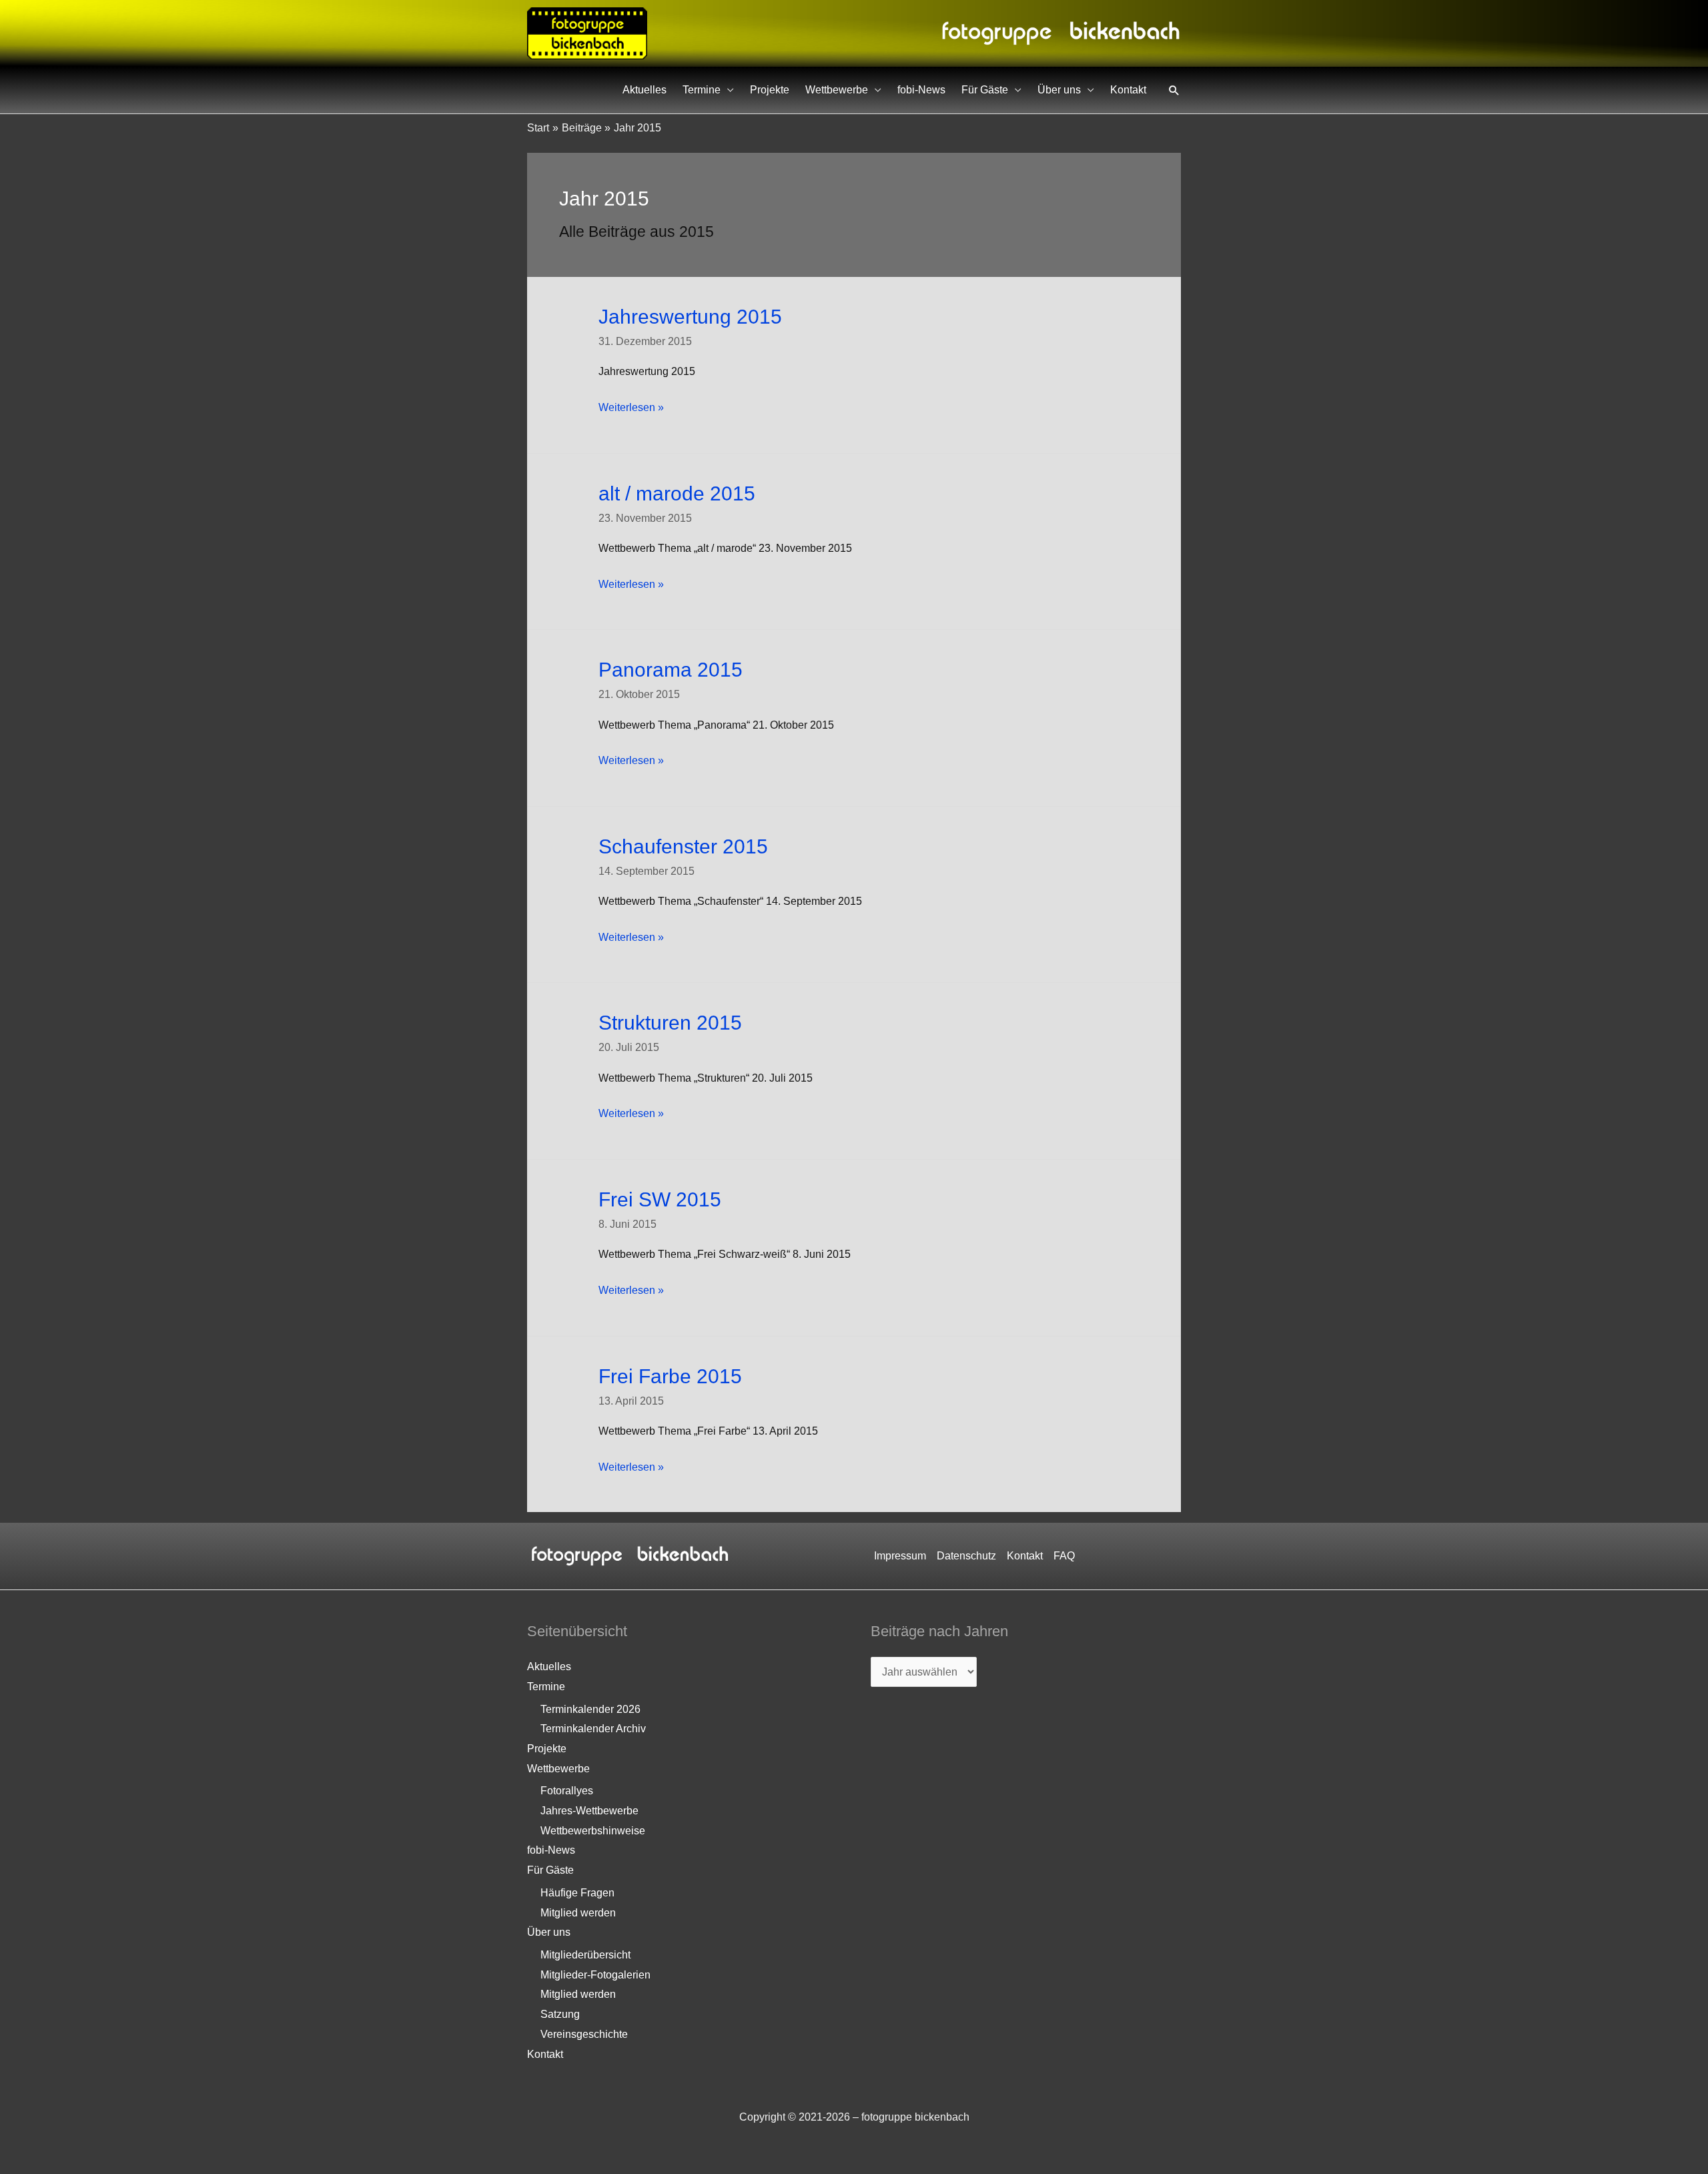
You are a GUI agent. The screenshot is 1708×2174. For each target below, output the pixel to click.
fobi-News (921, 90)
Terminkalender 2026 (590, 1709)
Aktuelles (645, 90)
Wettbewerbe (837, 90)
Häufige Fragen (577, 1893)
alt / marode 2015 (677, 493)
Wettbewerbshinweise (593, 1831)
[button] (1174, 90)
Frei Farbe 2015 (670, 1376)
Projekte (770, 90)
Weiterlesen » (631, 409)
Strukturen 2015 (670, 1023)
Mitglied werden (578, 1913)
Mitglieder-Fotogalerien (595, 1975)
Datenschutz (966, 1556)
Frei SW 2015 (660, 1199)
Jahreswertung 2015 (690, 317)
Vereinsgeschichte (584, 2034)
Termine (702, 90)
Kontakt (1128, 90)
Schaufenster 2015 (683, 846)
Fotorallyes (567, 1791)
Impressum (900, 1556)
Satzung (560, 2014)
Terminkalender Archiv (593, 1729)
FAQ (1064, 1556)
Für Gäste (985, 90)
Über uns (1059, 90)
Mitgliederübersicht (585, 1955)
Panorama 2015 (671, 670)
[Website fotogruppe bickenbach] (587, 32)
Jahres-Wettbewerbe (589, 1811)
